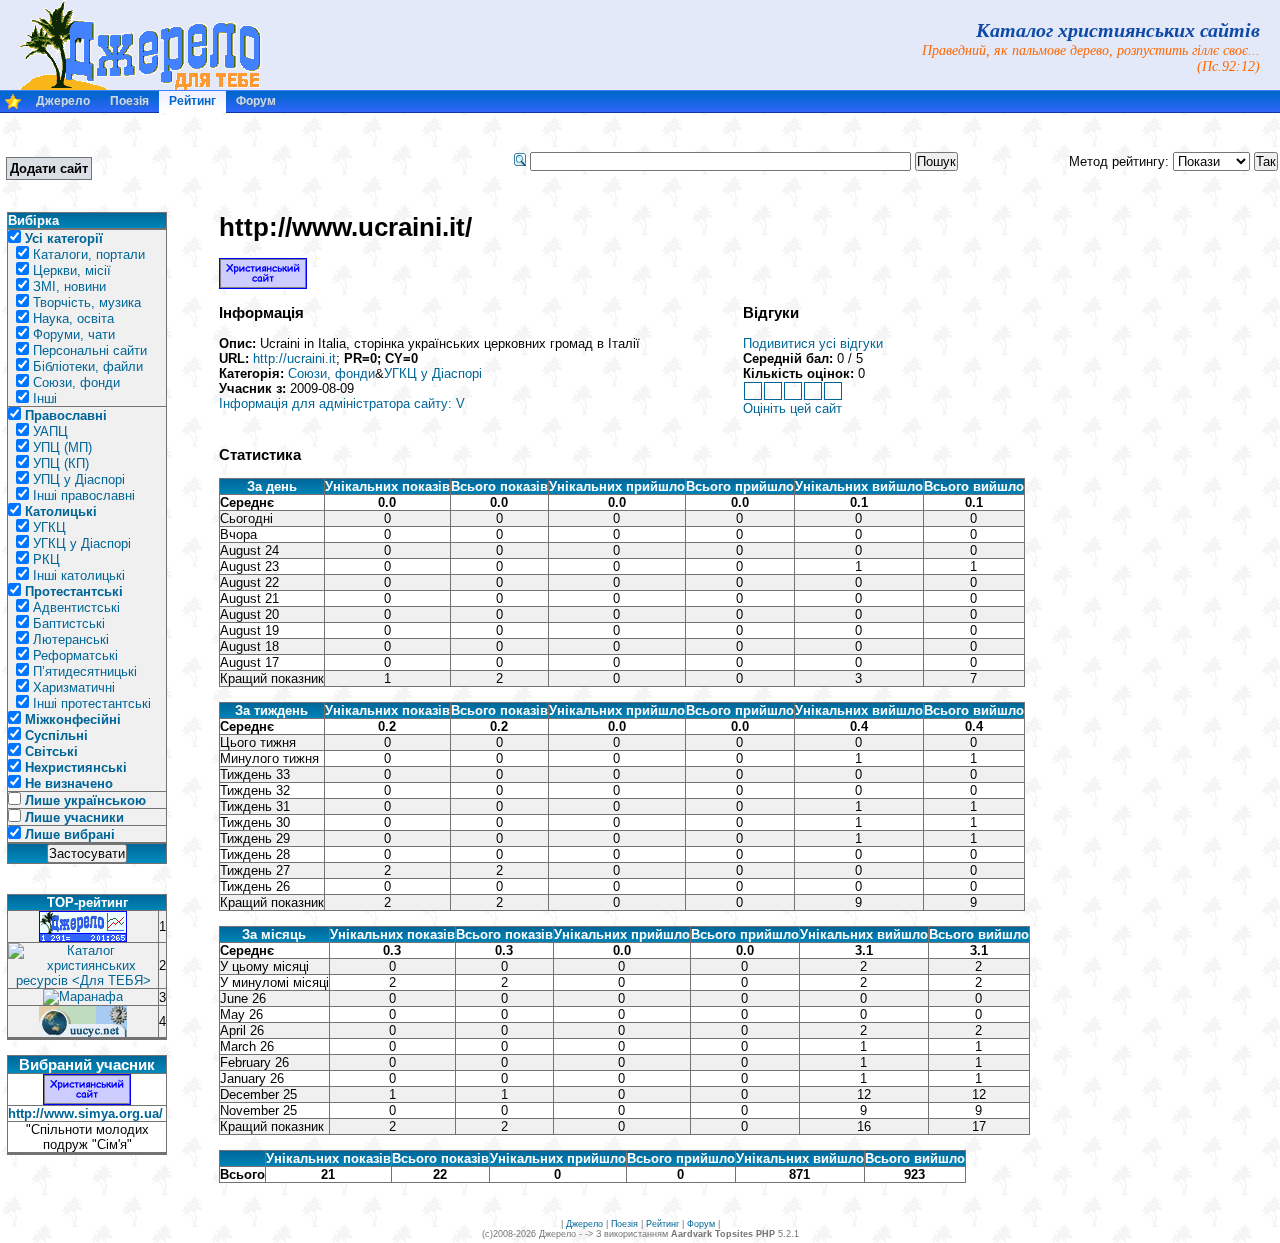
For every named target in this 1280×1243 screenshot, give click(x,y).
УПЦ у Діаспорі (79, 479)
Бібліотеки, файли (88, 366)
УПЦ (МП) (62, 447)
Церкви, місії (72, 270)
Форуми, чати (74, 334)
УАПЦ (50, 431)
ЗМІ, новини (69, 286)
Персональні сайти (90, 350)
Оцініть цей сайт (792, 408)
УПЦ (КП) (61, 463)
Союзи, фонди (76, 382)
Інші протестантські (92, 703)
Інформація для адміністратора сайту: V (342, 403)
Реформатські (75, 655)
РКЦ (46, 559)
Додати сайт (49, 168)
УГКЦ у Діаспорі (82, 543)
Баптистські (69, 623)
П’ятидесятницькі (85, 671)
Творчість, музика (87, 302)
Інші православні (84, 495)
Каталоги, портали (89, 254)
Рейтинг (192, 101)
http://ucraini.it (294, 358)
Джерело (63, 101)
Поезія (129, 101)
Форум (256, 101)
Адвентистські (76, 607)
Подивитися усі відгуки (813, 343)
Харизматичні (74, 687)
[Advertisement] (279, 161)
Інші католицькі (79, 575)
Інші (45, 398)
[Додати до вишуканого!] (13, 105)
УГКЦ (49, 527)
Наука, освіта (73, 318)
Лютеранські (71, 639)
